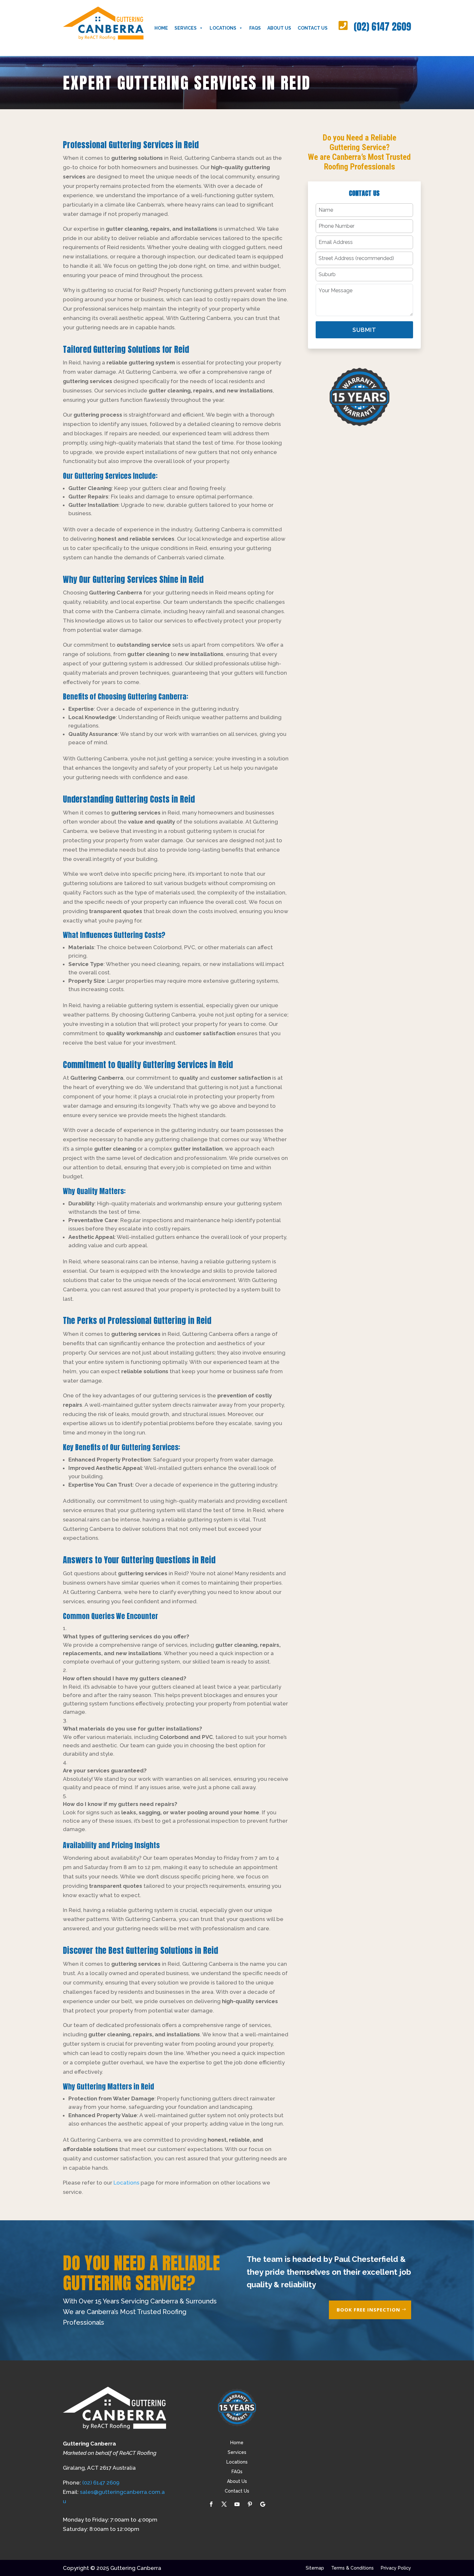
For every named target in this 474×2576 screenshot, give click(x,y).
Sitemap (315, 2568)
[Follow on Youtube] (237, 2504)
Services (186, 28)
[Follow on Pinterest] (250, 2504)
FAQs (255, 28)
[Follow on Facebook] (211, 2504)
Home (161, 28)
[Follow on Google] (263, 2504)
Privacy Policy (396, 2568)
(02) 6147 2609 (382, 27)
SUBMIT (364, 330)
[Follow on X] (224, 2504)
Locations (223, 28)
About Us (279, 28)
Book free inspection (368, 2310)
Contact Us (313, 28)
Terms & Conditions (352, 2568)
